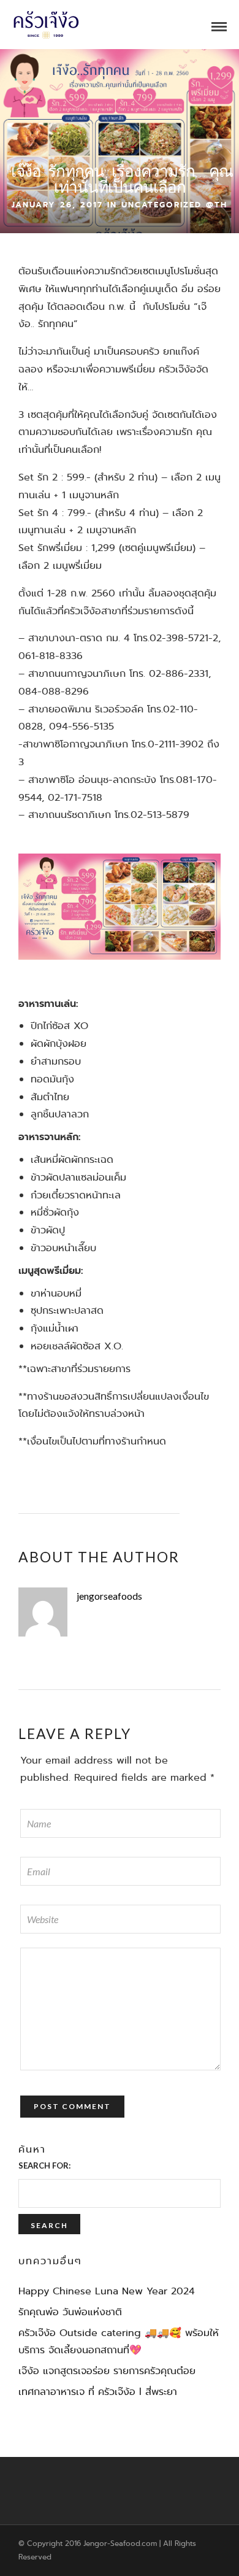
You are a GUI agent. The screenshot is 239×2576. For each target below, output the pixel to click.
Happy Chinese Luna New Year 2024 (107, 2291)
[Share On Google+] (77, 2549)
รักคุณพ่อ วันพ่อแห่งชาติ (70, 2312)
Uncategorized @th (174, 205)
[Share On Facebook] (18, 2549)
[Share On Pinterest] (57, 2549)
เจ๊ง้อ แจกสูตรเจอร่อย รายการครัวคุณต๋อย (107, 2371)
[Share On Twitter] (37, 2549)
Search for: (44, 2165)
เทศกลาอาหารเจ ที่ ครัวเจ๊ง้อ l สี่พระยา (98, 2392)
